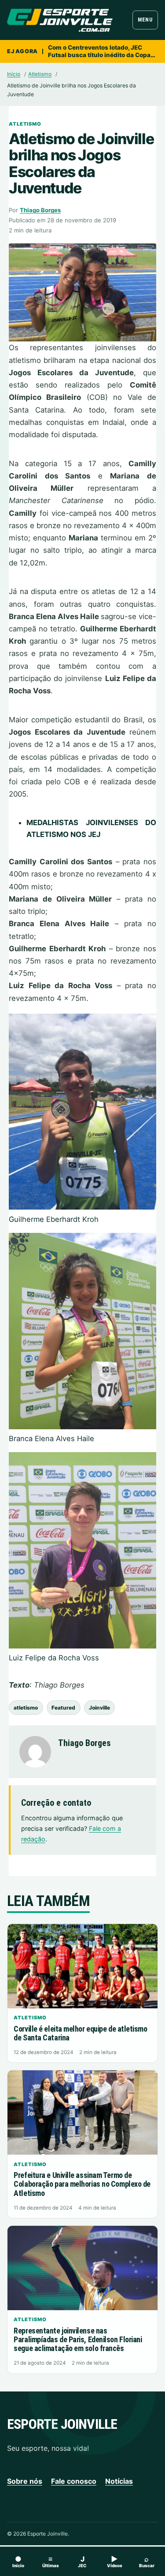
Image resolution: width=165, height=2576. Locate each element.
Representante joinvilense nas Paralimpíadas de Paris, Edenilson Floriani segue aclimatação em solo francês (78, 2339)
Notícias (119, 2481)
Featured (63, 1708)
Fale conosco (74, 2481)
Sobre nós (25, 2481)
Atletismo (40, 74)
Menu (145, 20)
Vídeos (115, 2561)
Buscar (147, 2561)
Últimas (51, 2561)
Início (14, 74)
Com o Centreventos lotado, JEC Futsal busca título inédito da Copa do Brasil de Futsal (99, 51)
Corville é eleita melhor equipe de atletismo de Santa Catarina (80, 2033)
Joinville (99, 1708)
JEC (82, 2561)
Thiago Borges (40, 210)
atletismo (26, 1708)
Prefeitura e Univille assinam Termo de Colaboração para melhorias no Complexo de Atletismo (82, 2184)
